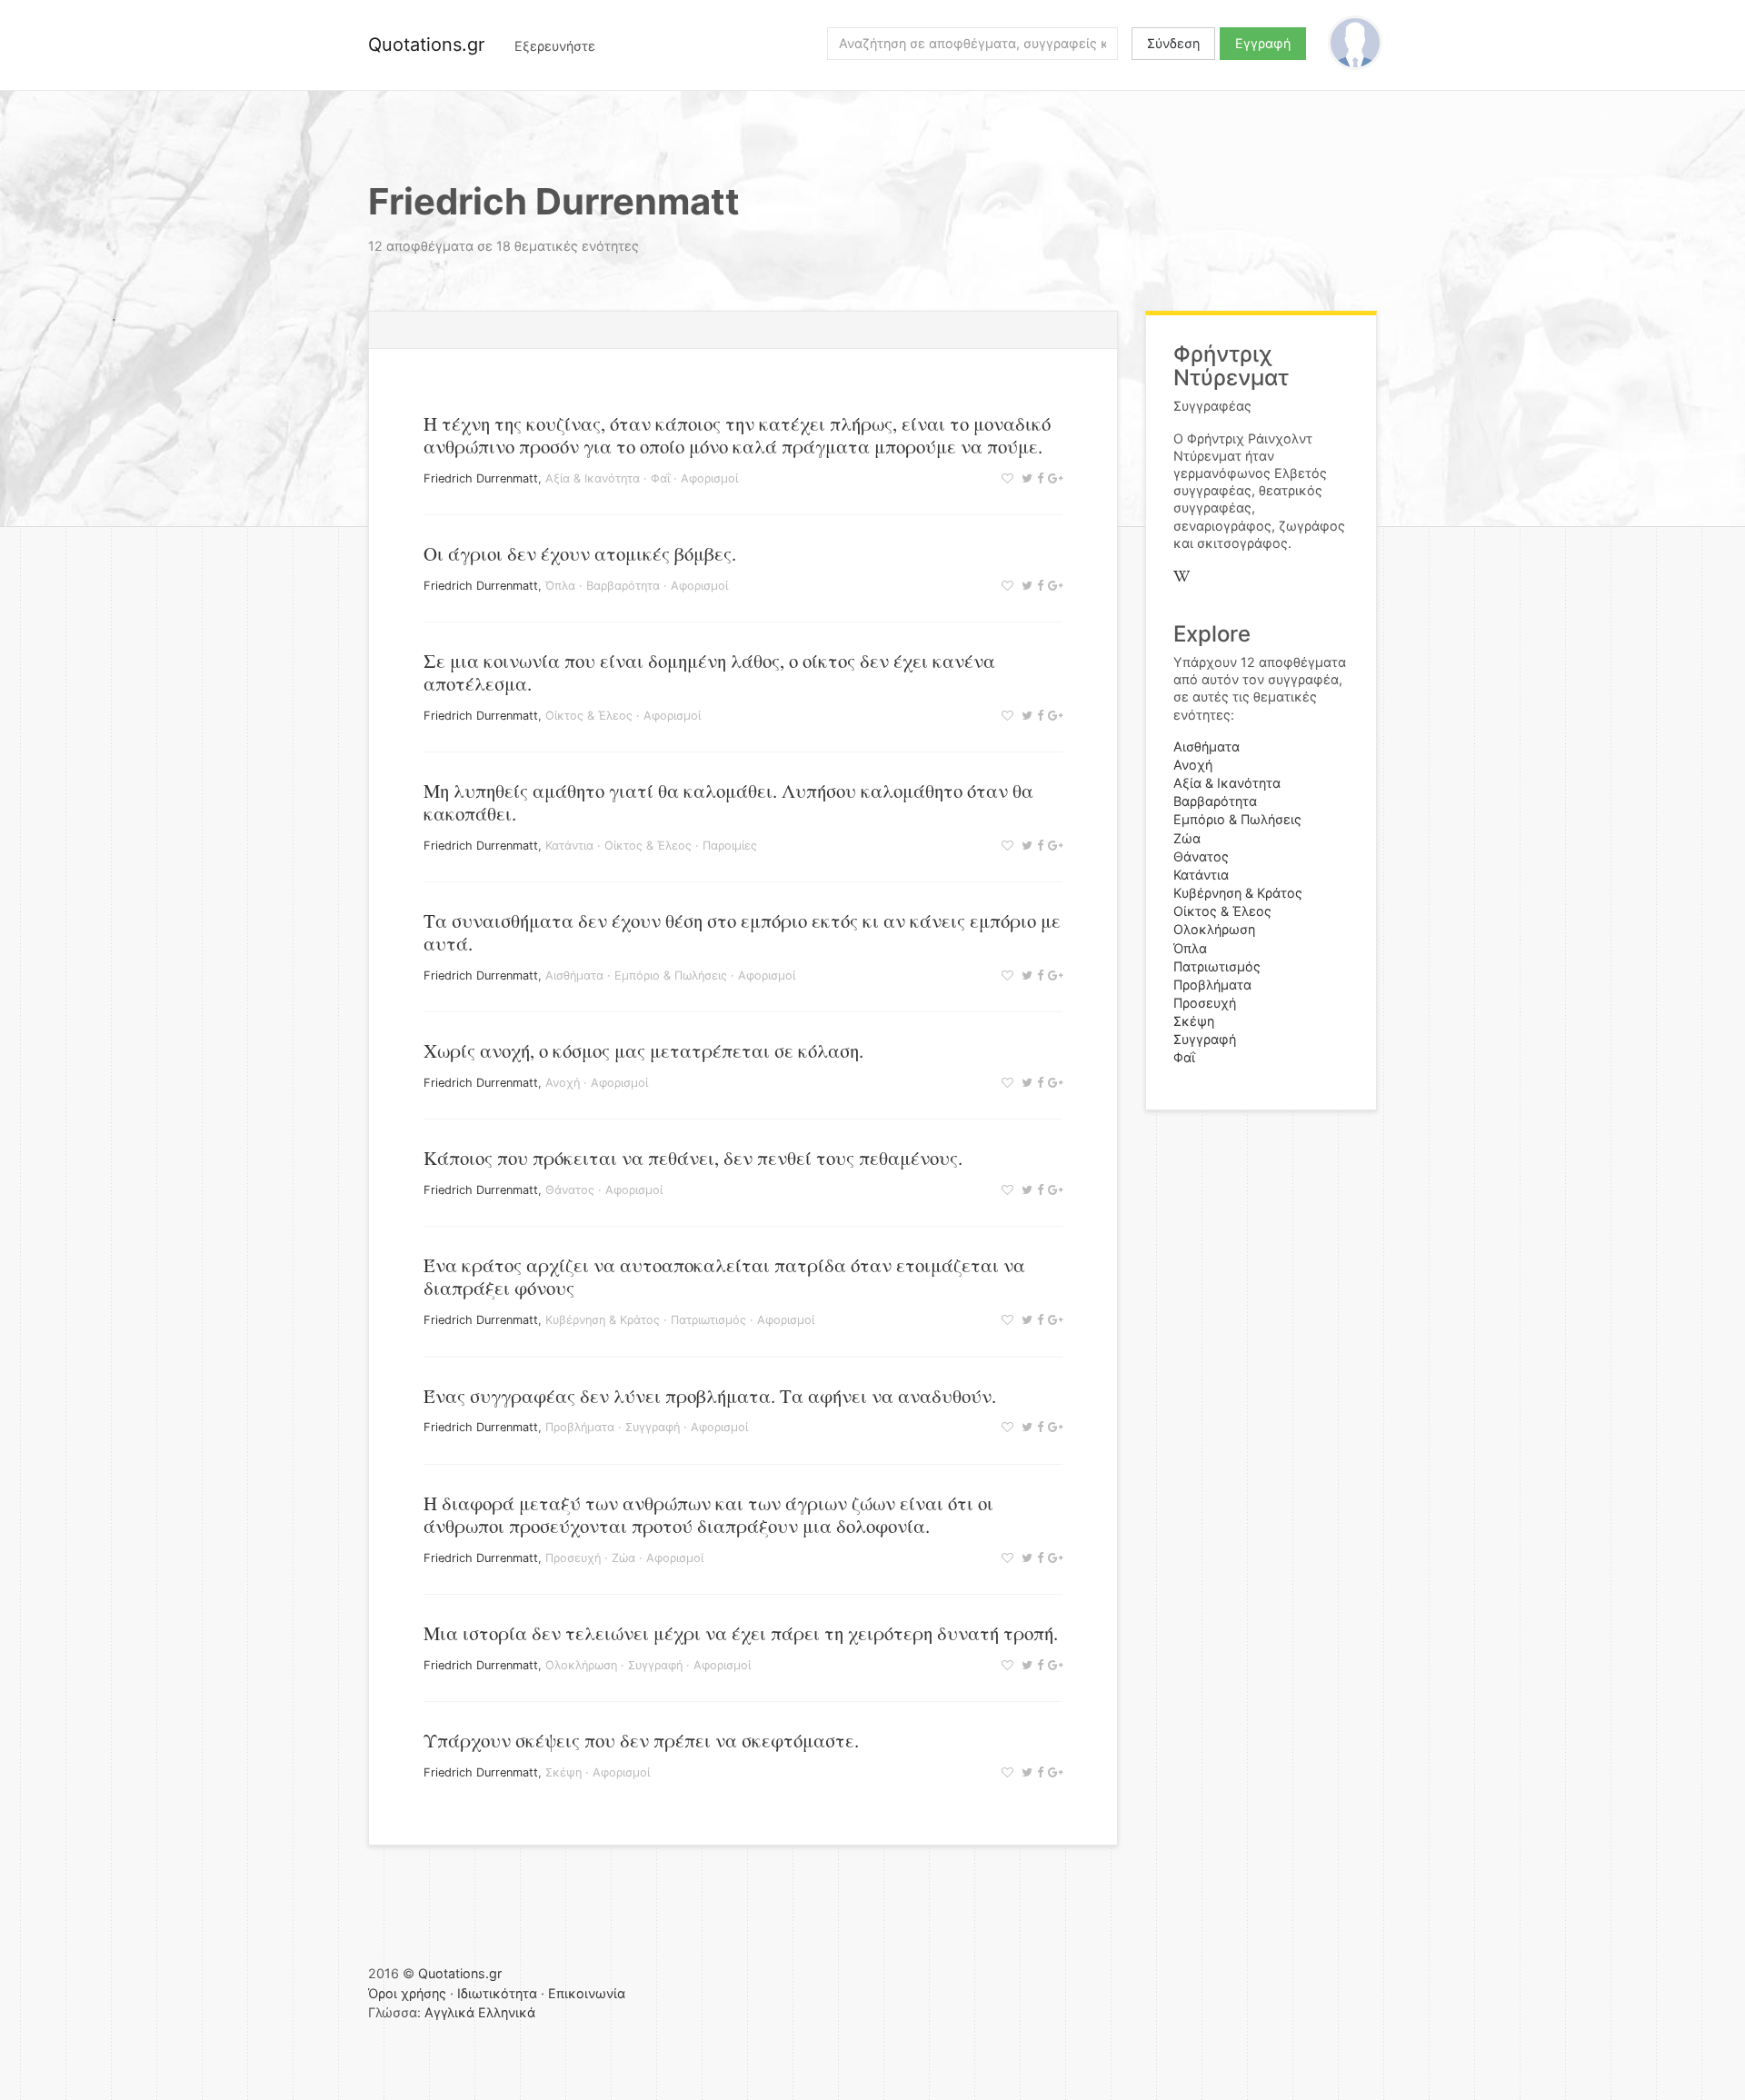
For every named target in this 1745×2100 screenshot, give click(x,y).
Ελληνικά (507, 2012)
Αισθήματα (574, 975)
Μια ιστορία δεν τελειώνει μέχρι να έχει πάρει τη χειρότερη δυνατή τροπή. (741, 1633)
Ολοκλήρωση (581, 1665)
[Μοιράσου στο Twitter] (1025, 478)
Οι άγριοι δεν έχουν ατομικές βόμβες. (580, 553)
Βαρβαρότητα (623, 586)
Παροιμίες (730, 846)
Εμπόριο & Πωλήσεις (671, 975)
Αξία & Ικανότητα (593, 478)
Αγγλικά (449, 2012)
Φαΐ (660, 478)
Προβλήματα (580, 1427)
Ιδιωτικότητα (497, 1993)
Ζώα (623, 1558)
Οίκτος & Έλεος (589, 716)
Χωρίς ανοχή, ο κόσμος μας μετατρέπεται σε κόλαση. (643, 1050)
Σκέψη (563, 1772)
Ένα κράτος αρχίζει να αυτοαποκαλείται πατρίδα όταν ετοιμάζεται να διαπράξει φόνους (724, 1276)
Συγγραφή (653, 1427)
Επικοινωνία (587, 1993)
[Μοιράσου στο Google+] (1053, 478)
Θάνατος (570, 1190)
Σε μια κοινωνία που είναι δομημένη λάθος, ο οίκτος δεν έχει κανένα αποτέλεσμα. (709, 672)
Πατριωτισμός (708, 1320)
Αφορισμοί (709, 478)
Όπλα (560, 586)
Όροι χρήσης (407, 1993)
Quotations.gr (426, 45)
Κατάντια (569, 846)
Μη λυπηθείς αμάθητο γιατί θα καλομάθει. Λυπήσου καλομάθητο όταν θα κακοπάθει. (728, 802)
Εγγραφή (1263, 43)
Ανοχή (563, 1083)
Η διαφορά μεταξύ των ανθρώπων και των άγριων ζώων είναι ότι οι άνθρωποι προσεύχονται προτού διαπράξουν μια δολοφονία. (708, 1514)
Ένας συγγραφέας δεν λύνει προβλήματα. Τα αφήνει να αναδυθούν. (710, 1396)
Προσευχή (573, 1558)
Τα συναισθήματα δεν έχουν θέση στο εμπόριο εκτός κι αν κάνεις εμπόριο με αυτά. (742, 932)
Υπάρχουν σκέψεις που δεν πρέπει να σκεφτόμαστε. (641, 1740)
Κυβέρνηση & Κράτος (603, 1320)
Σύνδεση (1173, 43)
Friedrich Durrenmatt (481, 478)
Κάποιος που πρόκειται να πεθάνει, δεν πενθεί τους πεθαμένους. (693, 1158)
